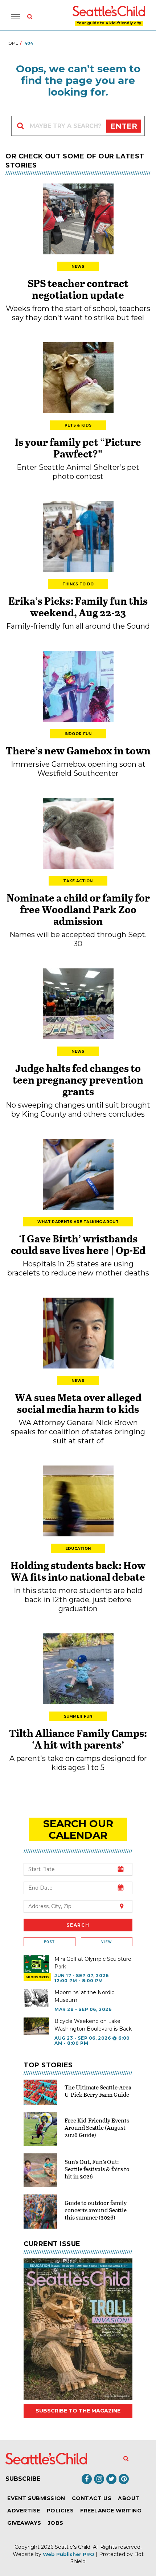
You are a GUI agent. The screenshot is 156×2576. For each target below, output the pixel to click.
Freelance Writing (111, 2511)
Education (78, 1549)
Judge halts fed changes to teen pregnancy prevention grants (78, 1080)
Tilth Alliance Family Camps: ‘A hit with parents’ (78, 1739)
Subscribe (23, 2479)
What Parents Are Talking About (78, 1222)
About (129, 2498)
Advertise (24, 2511)
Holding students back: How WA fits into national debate (78, 1571)
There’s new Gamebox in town (78, 750)
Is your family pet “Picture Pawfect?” (78, 448)
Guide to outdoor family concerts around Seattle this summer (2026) (96, 2210)
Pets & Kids (78, 425)
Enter (124, 126)
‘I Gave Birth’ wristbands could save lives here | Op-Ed (78, 1244)
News (78, 267)
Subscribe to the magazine (78, 2411)
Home (12, 43)
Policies (60, 2511)
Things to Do (78, 584)
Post (49, 1942)
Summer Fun (78, 1716)
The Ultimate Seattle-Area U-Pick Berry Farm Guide (98, 2091)
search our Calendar (78, 1829)
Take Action (78, 881)
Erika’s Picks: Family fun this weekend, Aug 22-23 (78, 606)
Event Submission (36, 2498)
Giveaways (24, 2523)
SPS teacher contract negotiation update (78, 289)
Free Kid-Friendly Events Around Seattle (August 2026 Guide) (97, 2127)
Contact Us (92, 2498)
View (106, 1942)
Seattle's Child (73, 2547)
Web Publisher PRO (69, 2554)
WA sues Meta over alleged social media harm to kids (78, 1403)
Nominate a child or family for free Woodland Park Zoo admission (78, 909)
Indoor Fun (78, 734)
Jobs (56, 2523)
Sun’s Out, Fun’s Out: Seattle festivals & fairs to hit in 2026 (97, 2169)
